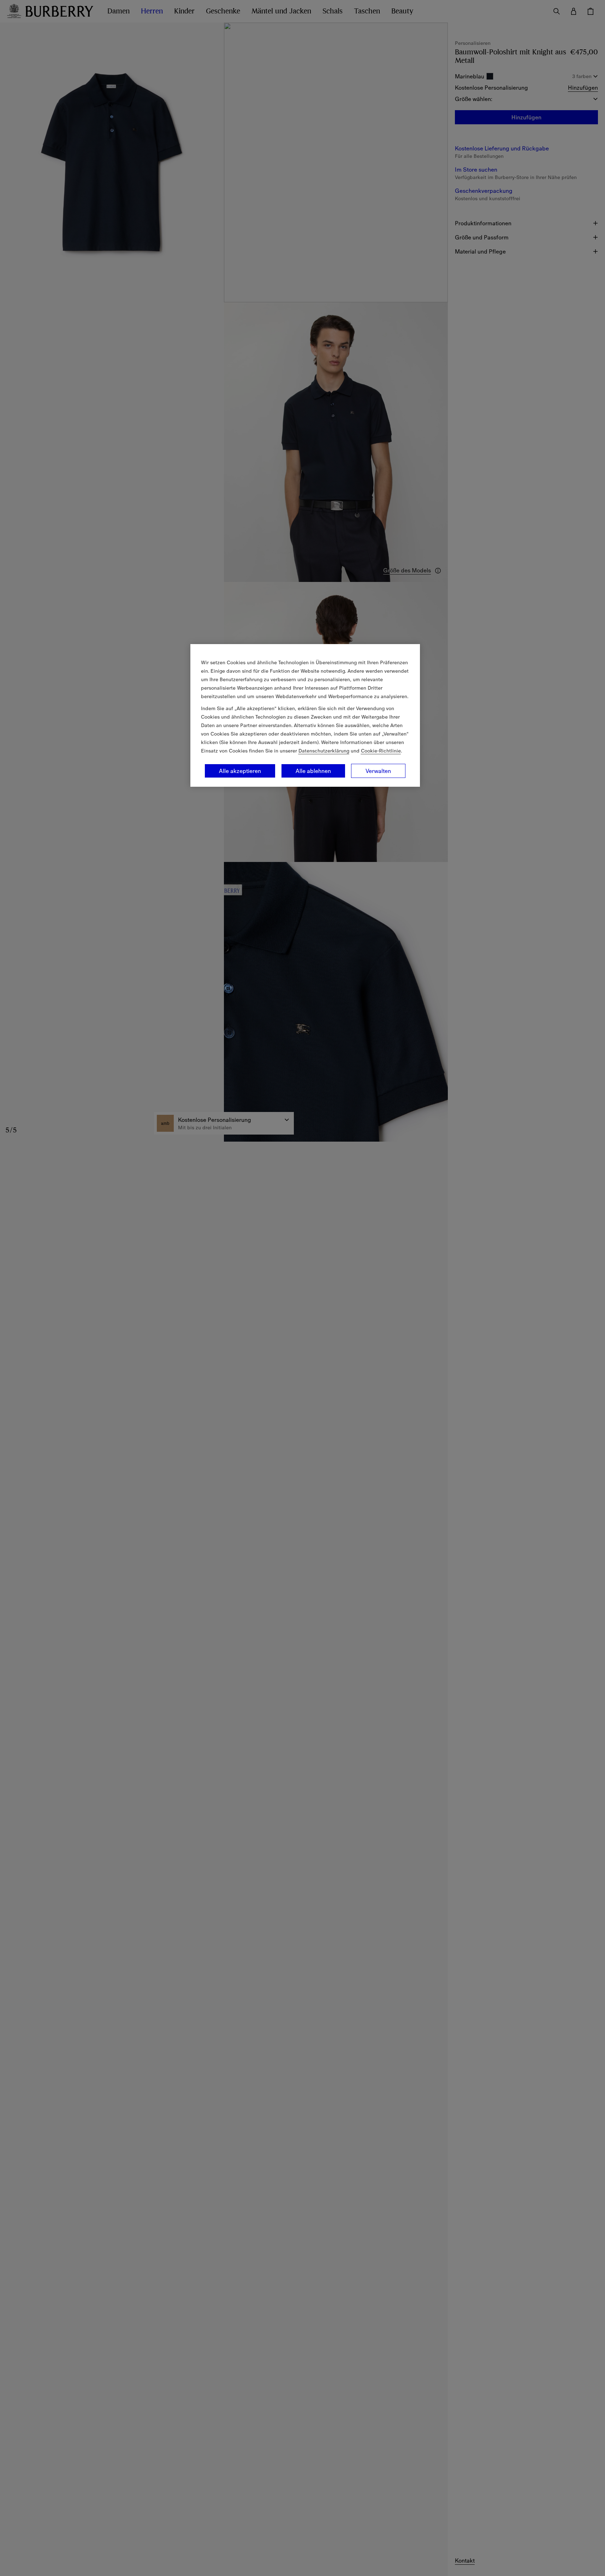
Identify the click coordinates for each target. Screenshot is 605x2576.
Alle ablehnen (313, 771)
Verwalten (378, 771)
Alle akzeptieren (240, 771)
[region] (305, 715)
